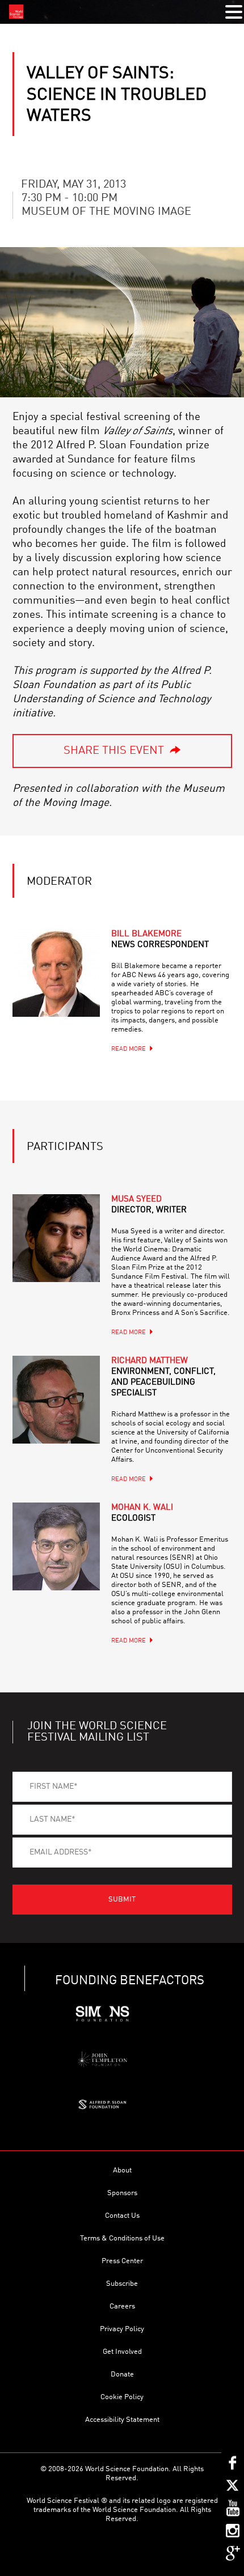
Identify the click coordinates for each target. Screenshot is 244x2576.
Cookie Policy (122, 2397)
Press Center (122, 2261)
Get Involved (122, 2352)
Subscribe (122, 2284)
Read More (129, 1049)
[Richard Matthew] (56, 1400)
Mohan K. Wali (142, 1513)
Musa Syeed (149, 1205)
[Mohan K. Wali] (56, 1546)
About (122, 2170)
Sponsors (122, 2193)
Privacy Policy (122, 2329)
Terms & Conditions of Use (122, 2238)
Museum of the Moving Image (106, 212)
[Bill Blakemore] (56, 973)
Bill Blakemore (160, 940)
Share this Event (114, 751)
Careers (122, 2306)
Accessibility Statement (122, 2420)
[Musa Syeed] (56, 1238)
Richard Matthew (163, 1377)
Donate (122, 2375)
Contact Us (122, 2216)
